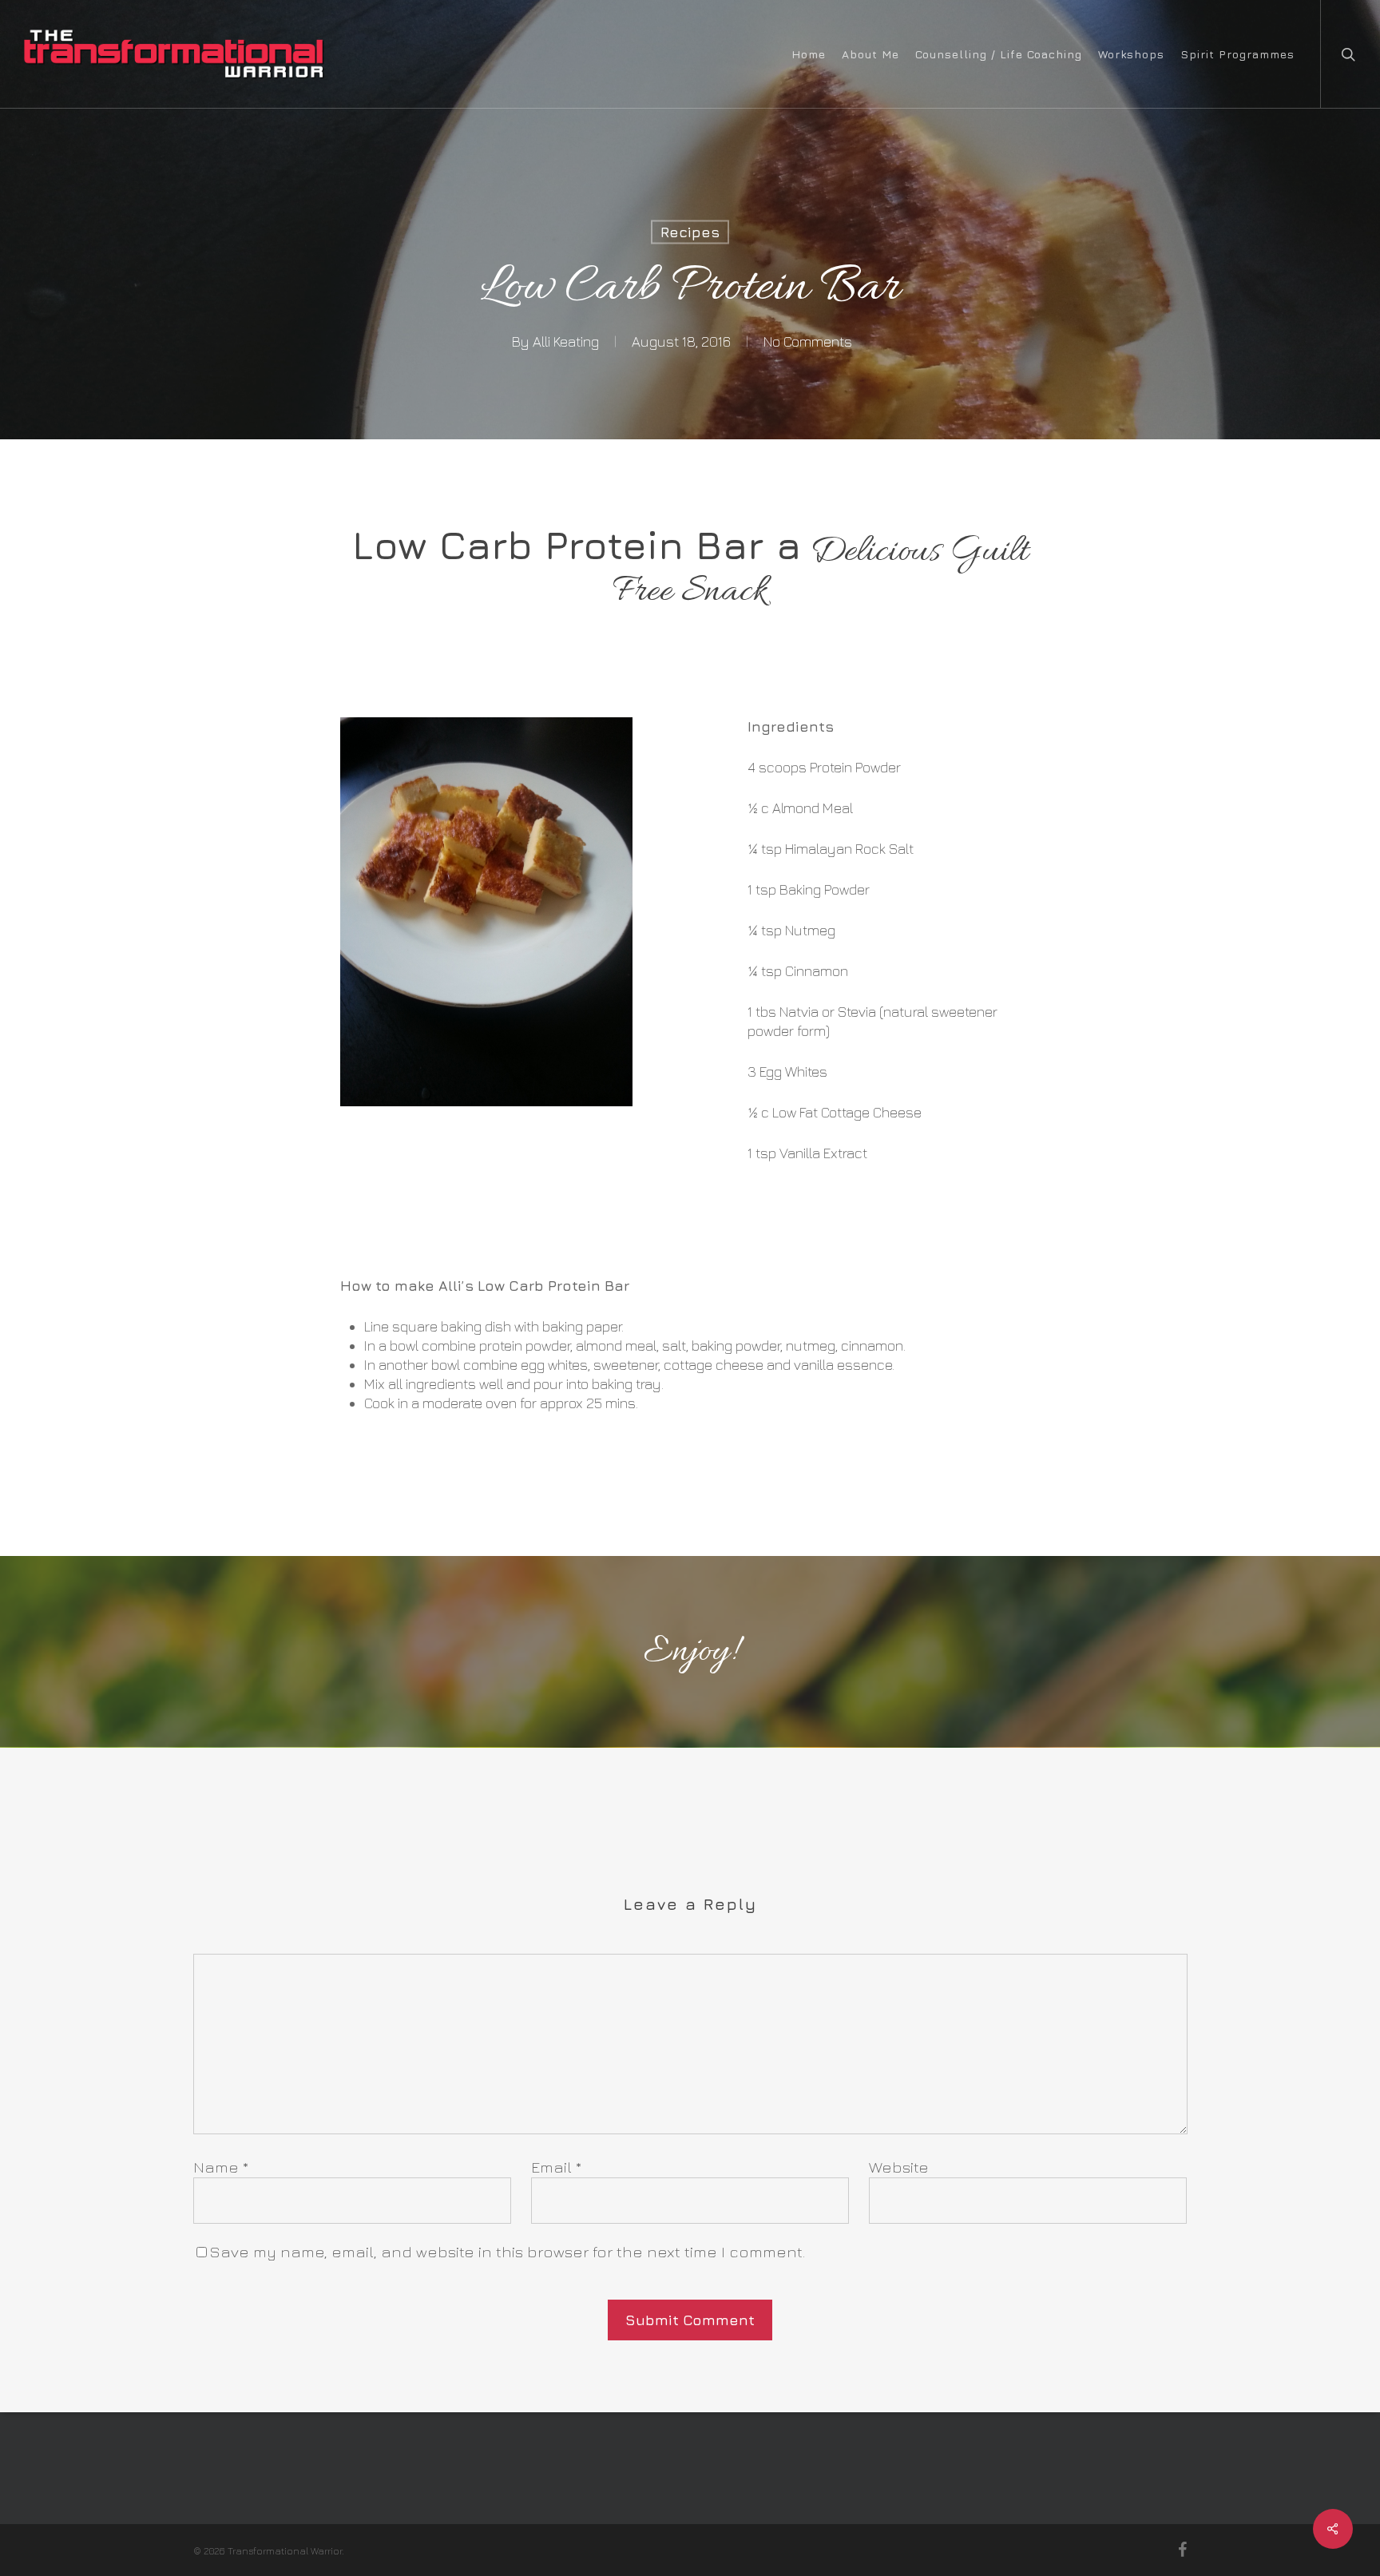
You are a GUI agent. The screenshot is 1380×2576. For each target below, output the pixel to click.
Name (221, 2167)
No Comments (808, 341)
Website (899, 2167)
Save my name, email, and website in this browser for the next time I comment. (507, 2251)
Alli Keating (566, 341)
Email (556, 2167)
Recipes (690, 232)
